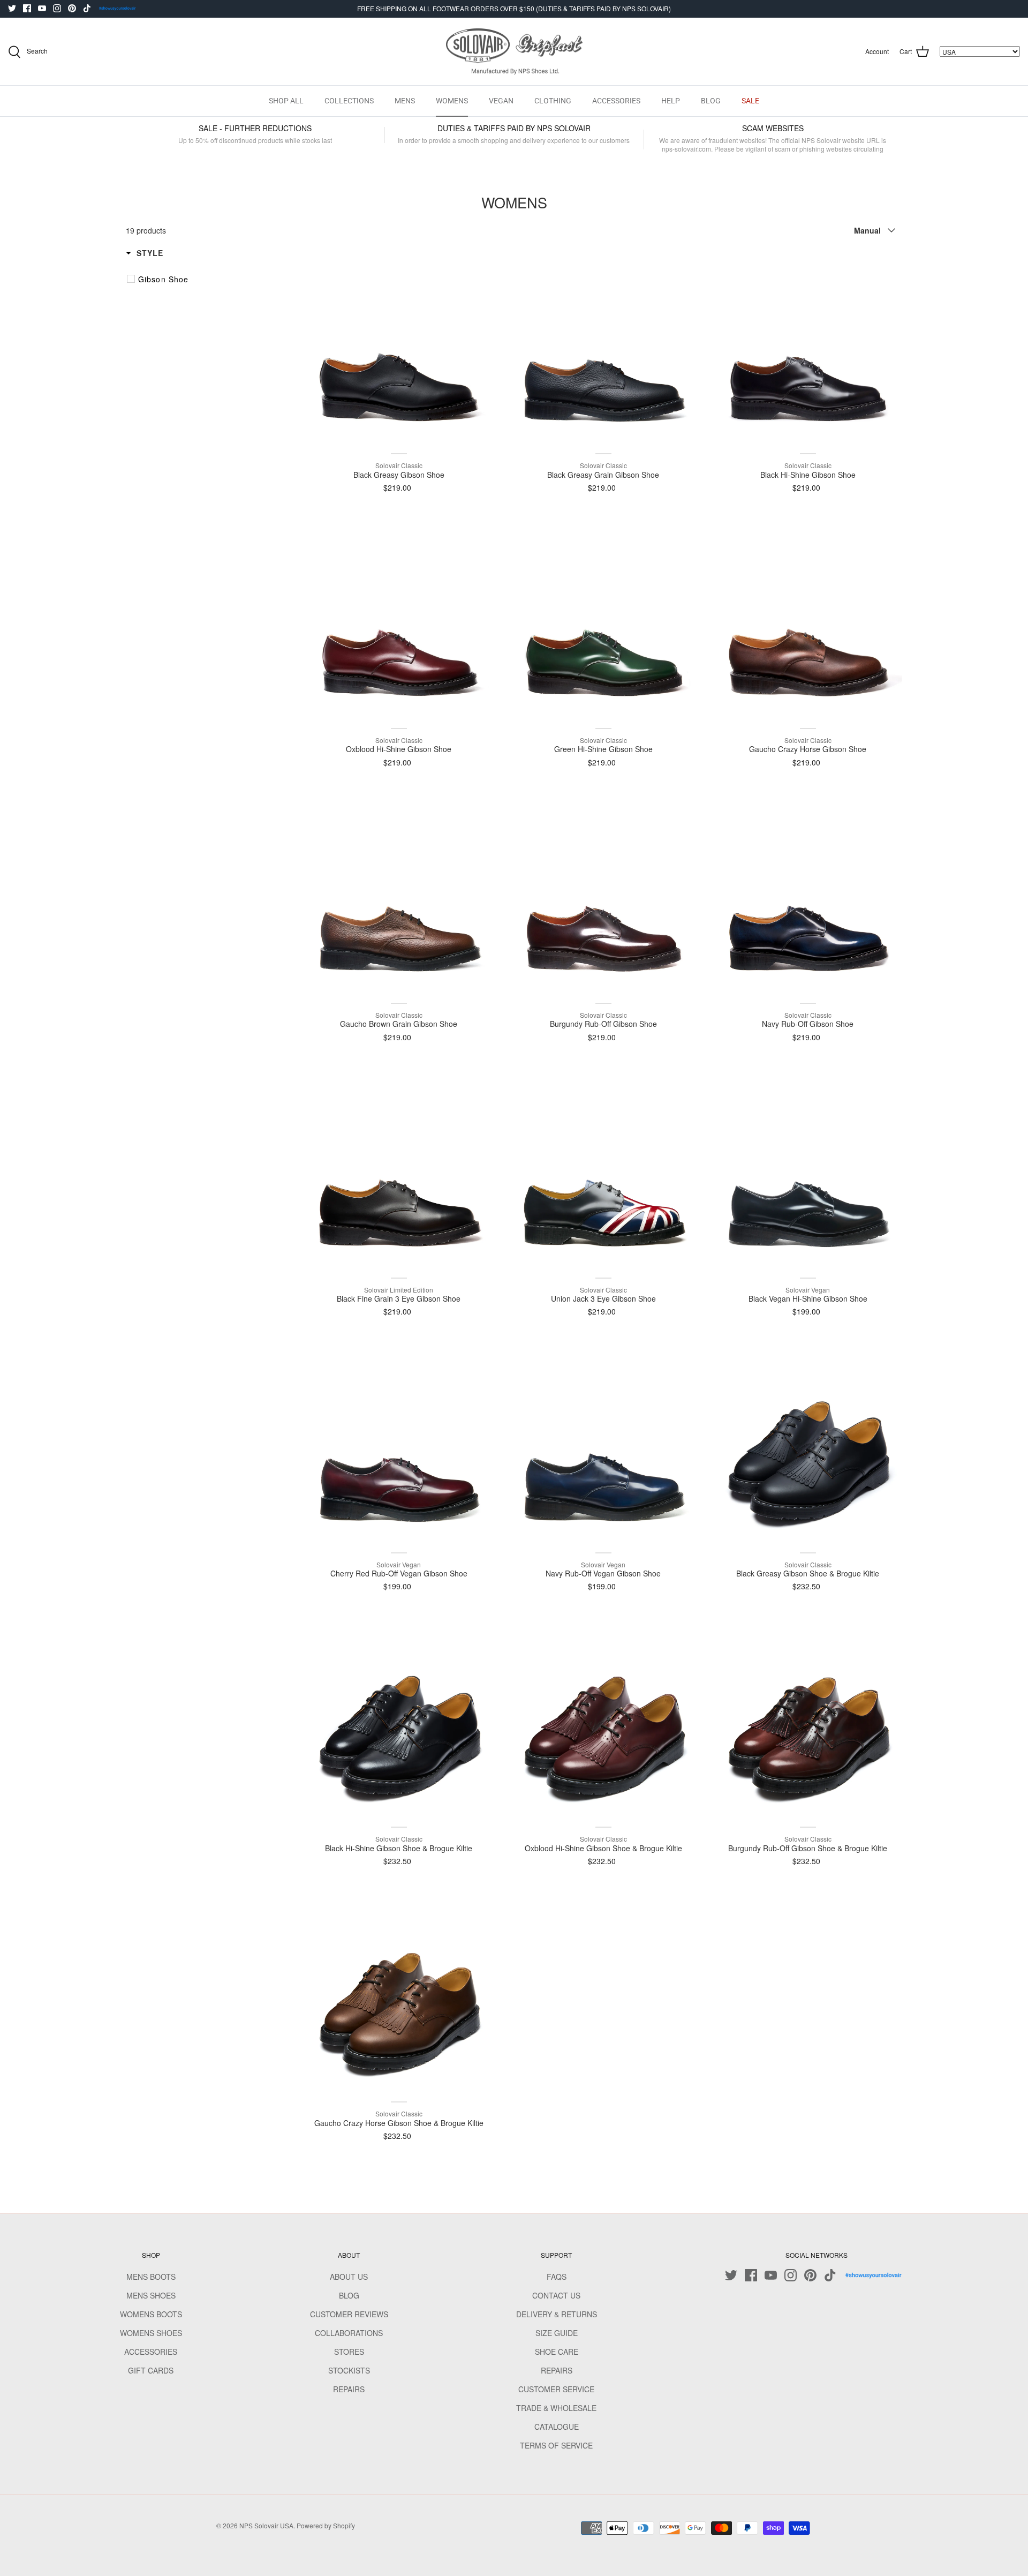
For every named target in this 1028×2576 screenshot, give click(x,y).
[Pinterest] (72, 8)
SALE (750, 101)
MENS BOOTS (151, 2277)
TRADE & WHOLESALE (556, 2408)
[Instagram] (57, 8)
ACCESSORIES (616, 101)
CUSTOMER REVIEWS (349, 2314)
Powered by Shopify (326, 2525)
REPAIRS (349, 2389)
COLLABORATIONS (349, 2333)
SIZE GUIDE (557, 2333)
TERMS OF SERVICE (556, 2445)
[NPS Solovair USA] (514, 52)
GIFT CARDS (151, 2370)
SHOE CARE (557, 2352)
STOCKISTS (349, 2370)
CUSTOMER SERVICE (556, 2389)
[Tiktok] (87, 8)
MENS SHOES (151, 2295)
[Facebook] (27, 8)
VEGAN (501, 101)
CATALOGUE (557, 2427)
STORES (349, 2352)
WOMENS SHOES (151, 2333)
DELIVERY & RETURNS (557, 2314)
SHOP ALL (286, 101)
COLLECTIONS (349, 101)
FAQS (557, 2277)
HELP (671, 101)
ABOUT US (349, 2277)
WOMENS (452, 101)
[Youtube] (42, 8)
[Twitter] (12, 8)
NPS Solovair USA (266, 2525)
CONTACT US (556, 2295)
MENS (405, 101)
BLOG (711, 101)
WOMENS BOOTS (151, 2314)
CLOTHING (553, 101)
